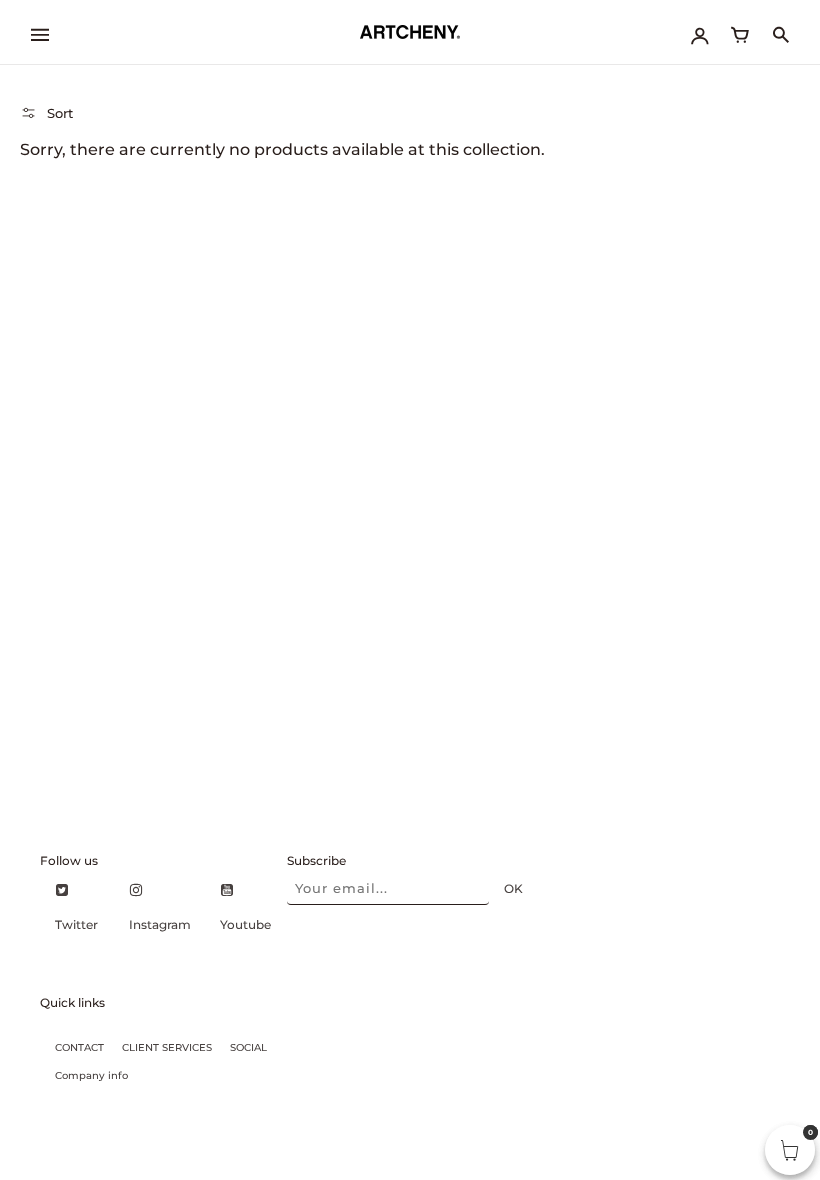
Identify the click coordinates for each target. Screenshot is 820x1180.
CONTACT (79, 1047)
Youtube (245, 924)
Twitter (76, 924)
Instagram (160, 924)
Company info (91, 1075)
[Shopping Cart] (740, 32)
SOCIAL (248, 1047)
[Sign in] (700, 32)
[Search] (780, 32)
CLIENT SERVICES (167, 1047)
